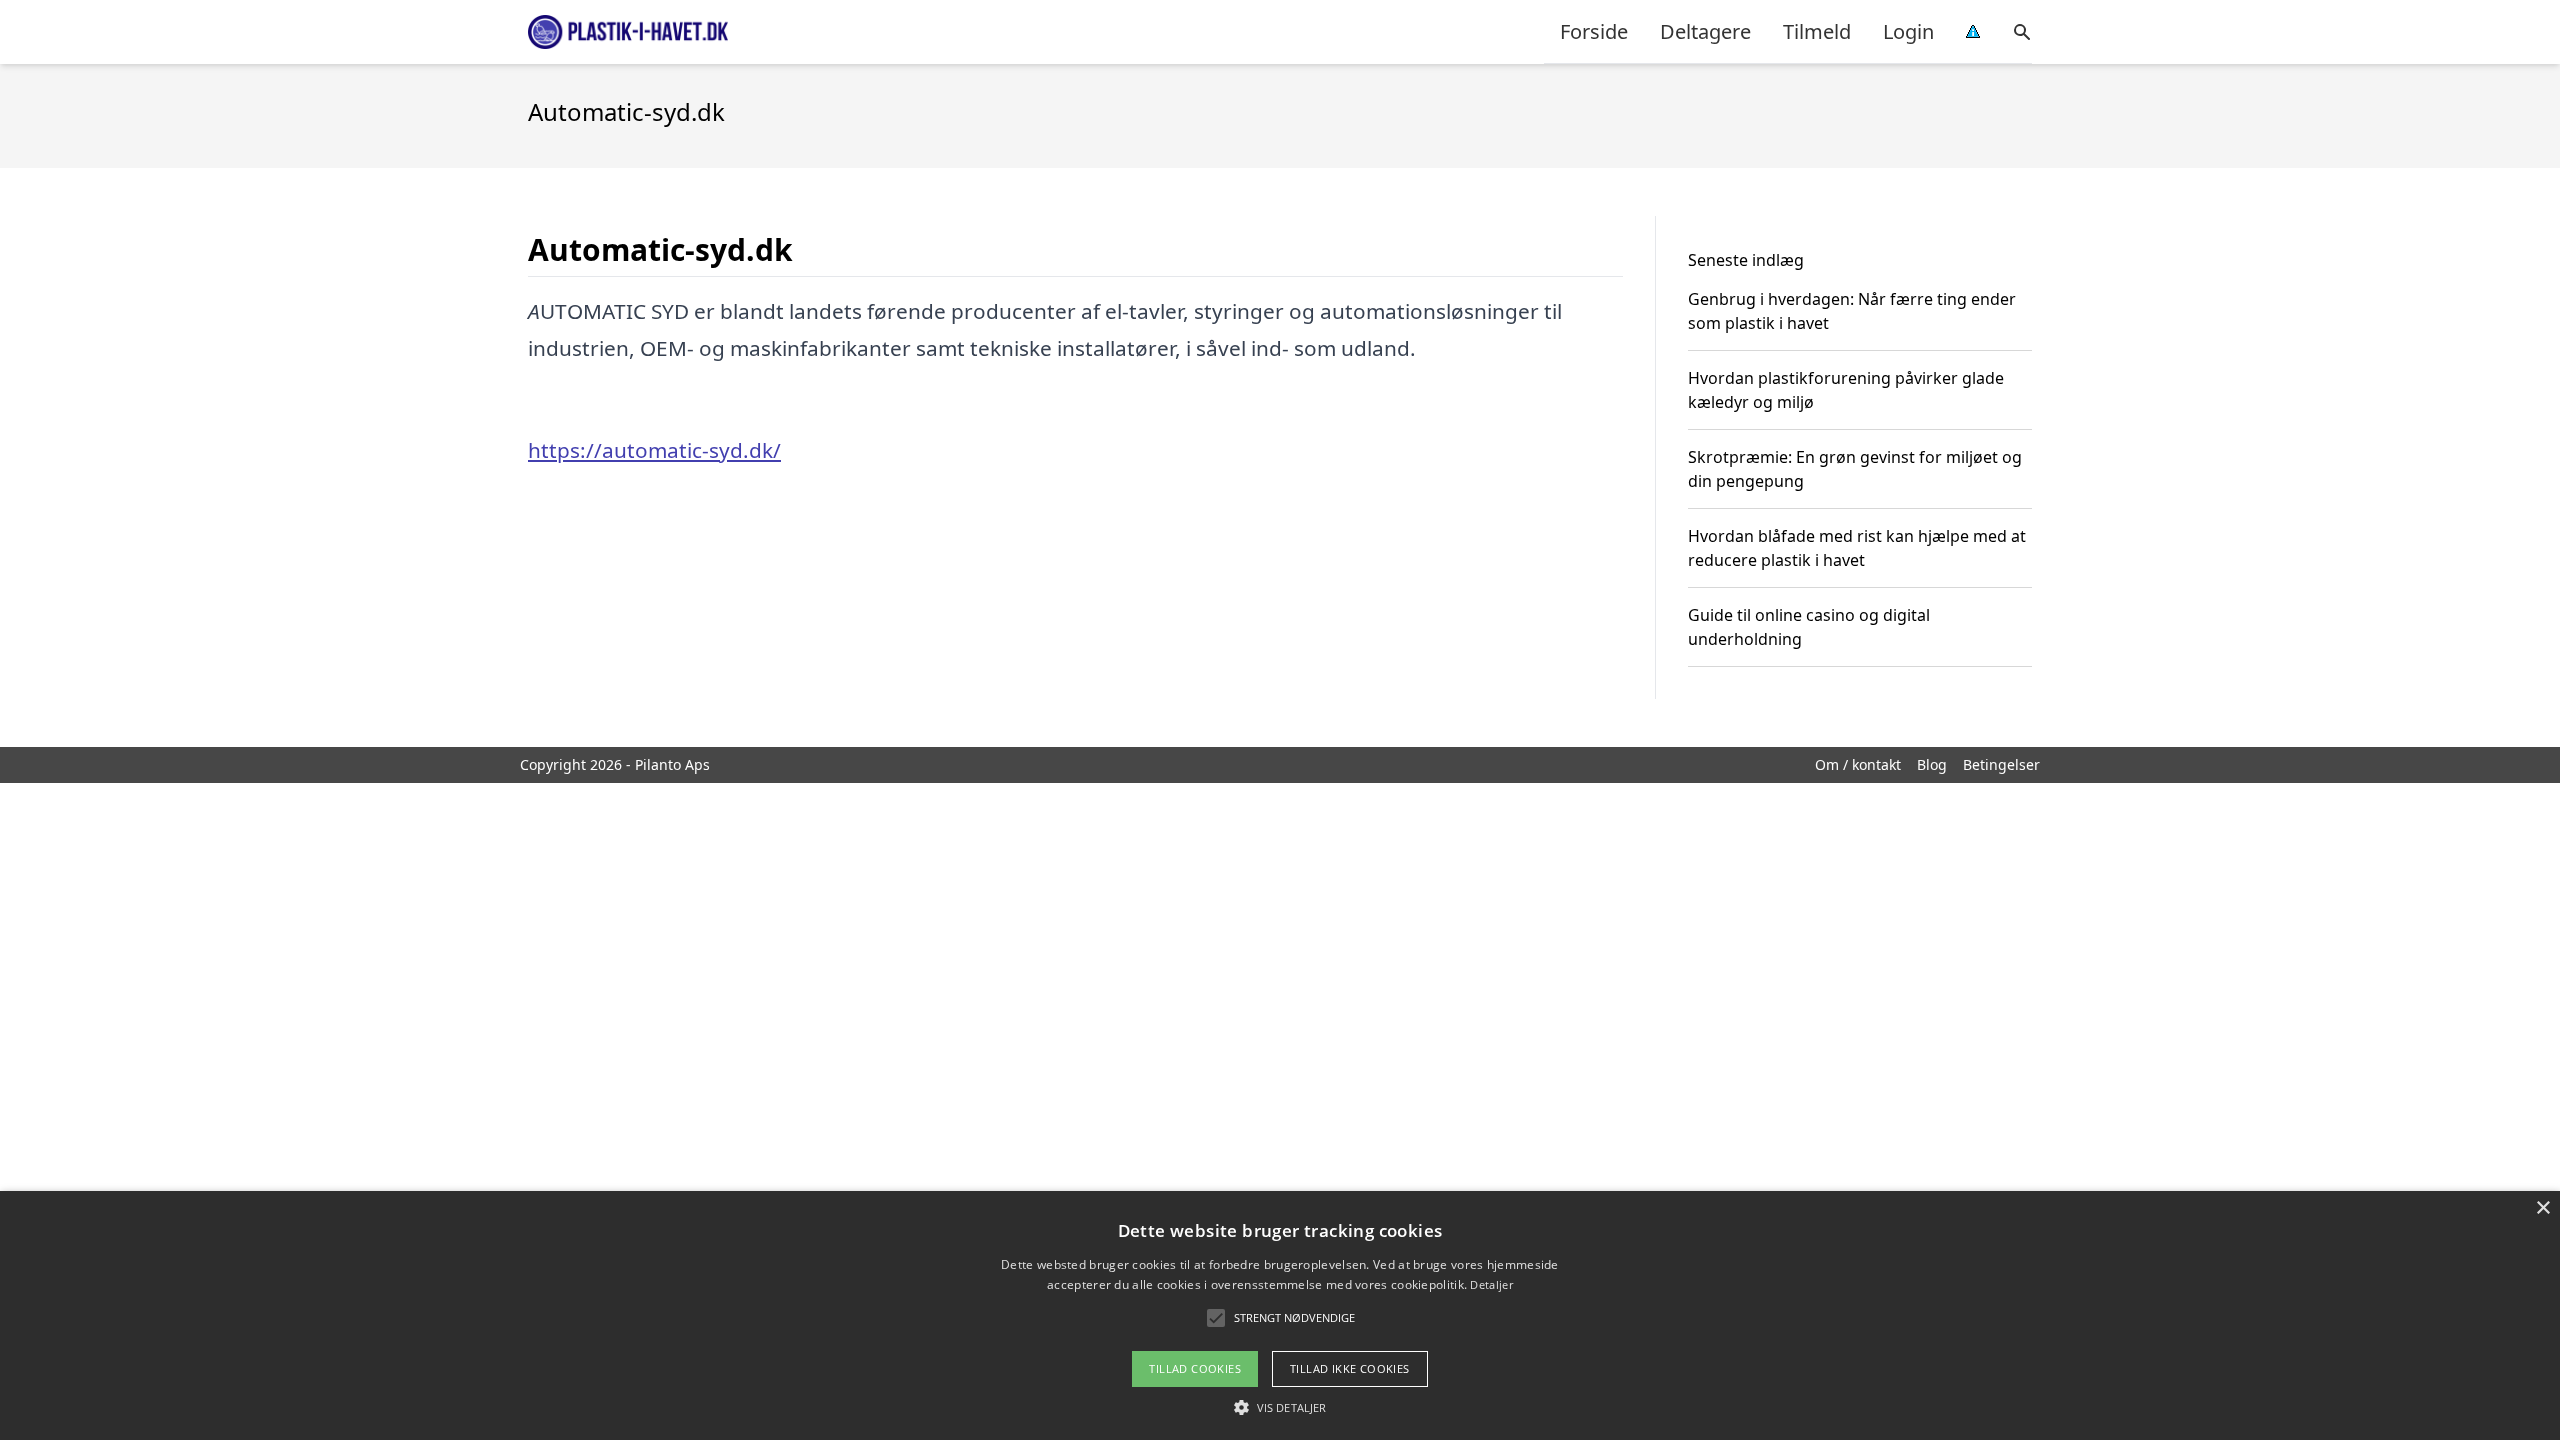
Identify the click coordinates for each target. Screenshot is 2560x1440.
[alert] (1280, 1315)
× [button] (2542, 1208)
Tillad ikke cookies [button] (1350, 1368)
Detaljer (1491, 1284)
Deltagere (1705, 31)
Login (1908, 31)
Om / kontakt (1858, 764)
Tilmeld (1817, 31)
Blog (1932, 764)
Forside (1594, 31)
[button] (1280, 1407)
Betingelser (2001, 764)
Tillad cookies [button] (1195, 1368)
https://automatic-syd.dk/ (654, 450)
